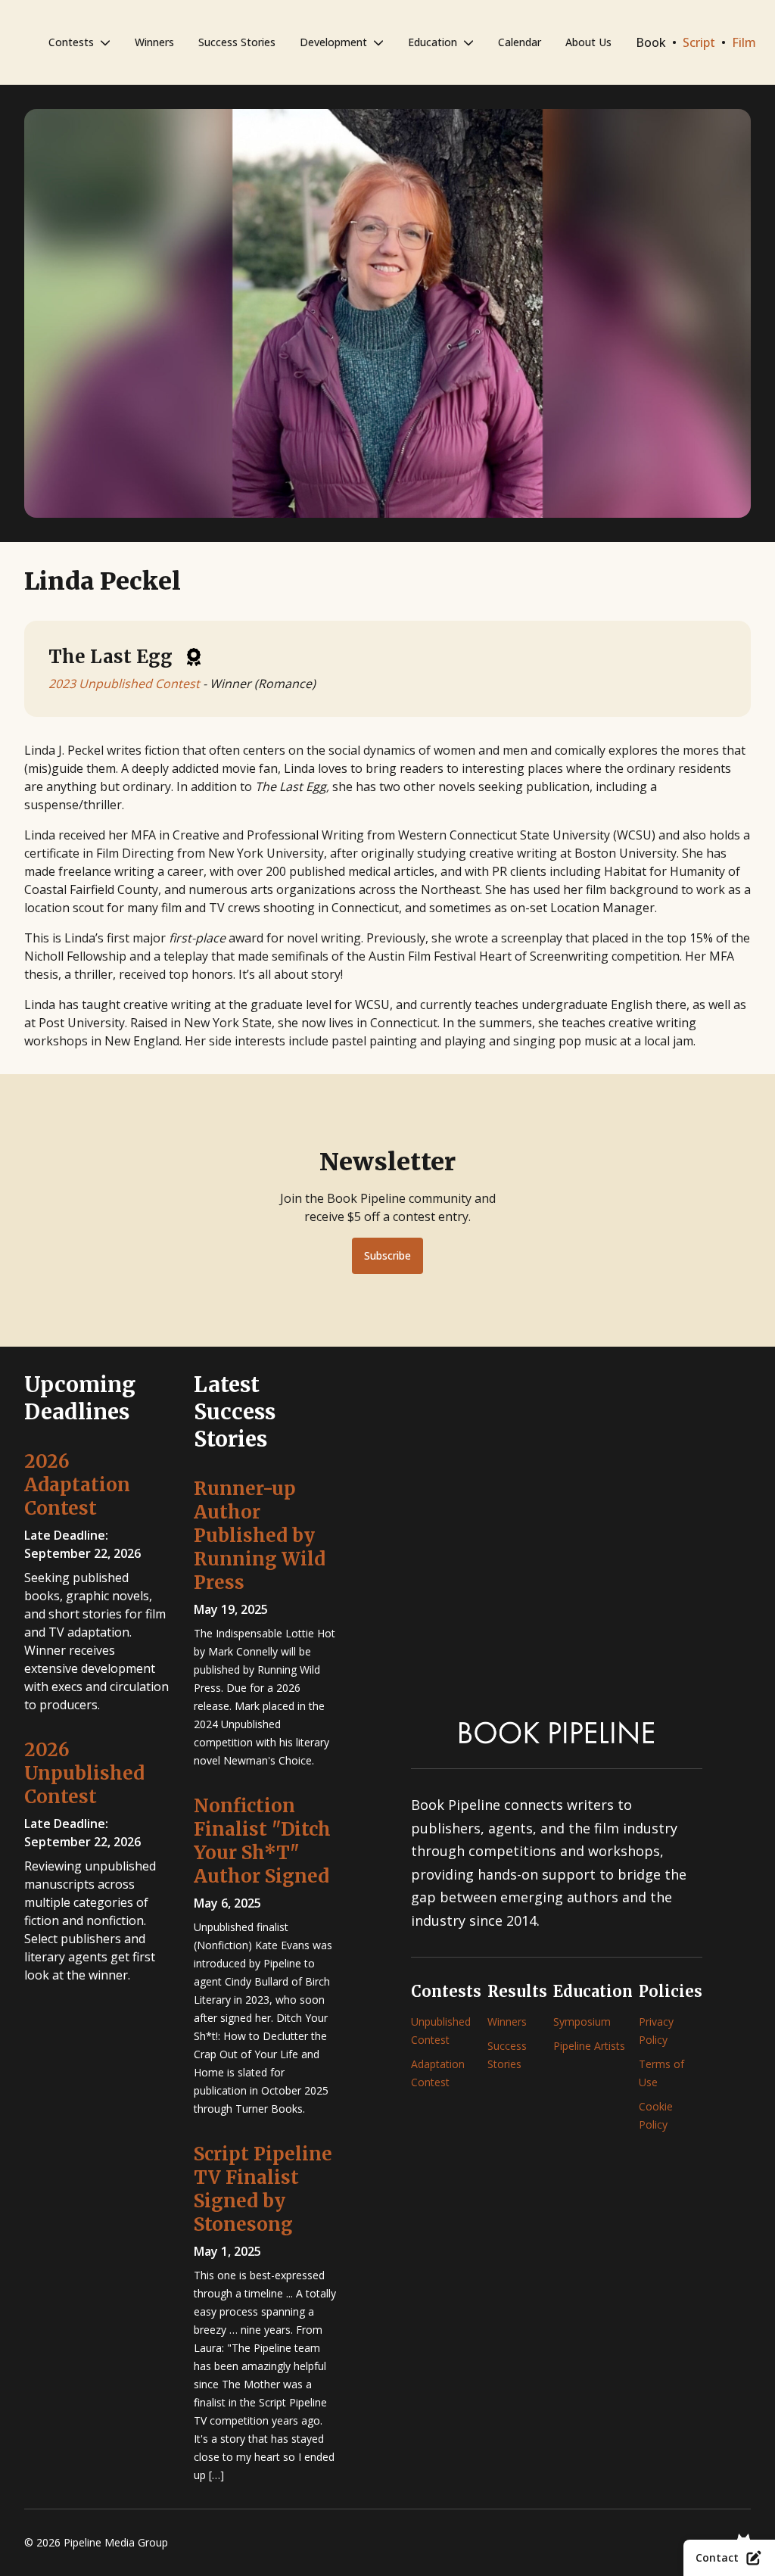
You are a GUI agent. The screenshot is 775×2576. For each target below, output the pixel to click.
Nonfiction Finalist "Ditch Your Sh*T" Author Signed (262, 1841)
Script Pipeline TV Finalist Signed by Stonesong (263, 2189)
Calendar (520, 42)
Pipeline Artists (589, 2046)
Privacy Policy (656, 2031)
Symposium (582, 2022)
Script (699, 42)
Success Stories (237, 42)
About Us (588, 42)
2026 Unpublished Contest (84, 1773)
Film (744, 42)
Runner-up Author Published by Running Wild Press (260, 1536)
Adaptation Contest (438, 2073)
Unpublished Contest (441, 2031)
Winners (154, 42)
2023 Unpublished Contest (124, 684)
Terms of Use (661, 2073)
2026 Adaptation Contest (77, 1485)
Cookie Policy (656, 2115)
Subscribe (387, 1255)
